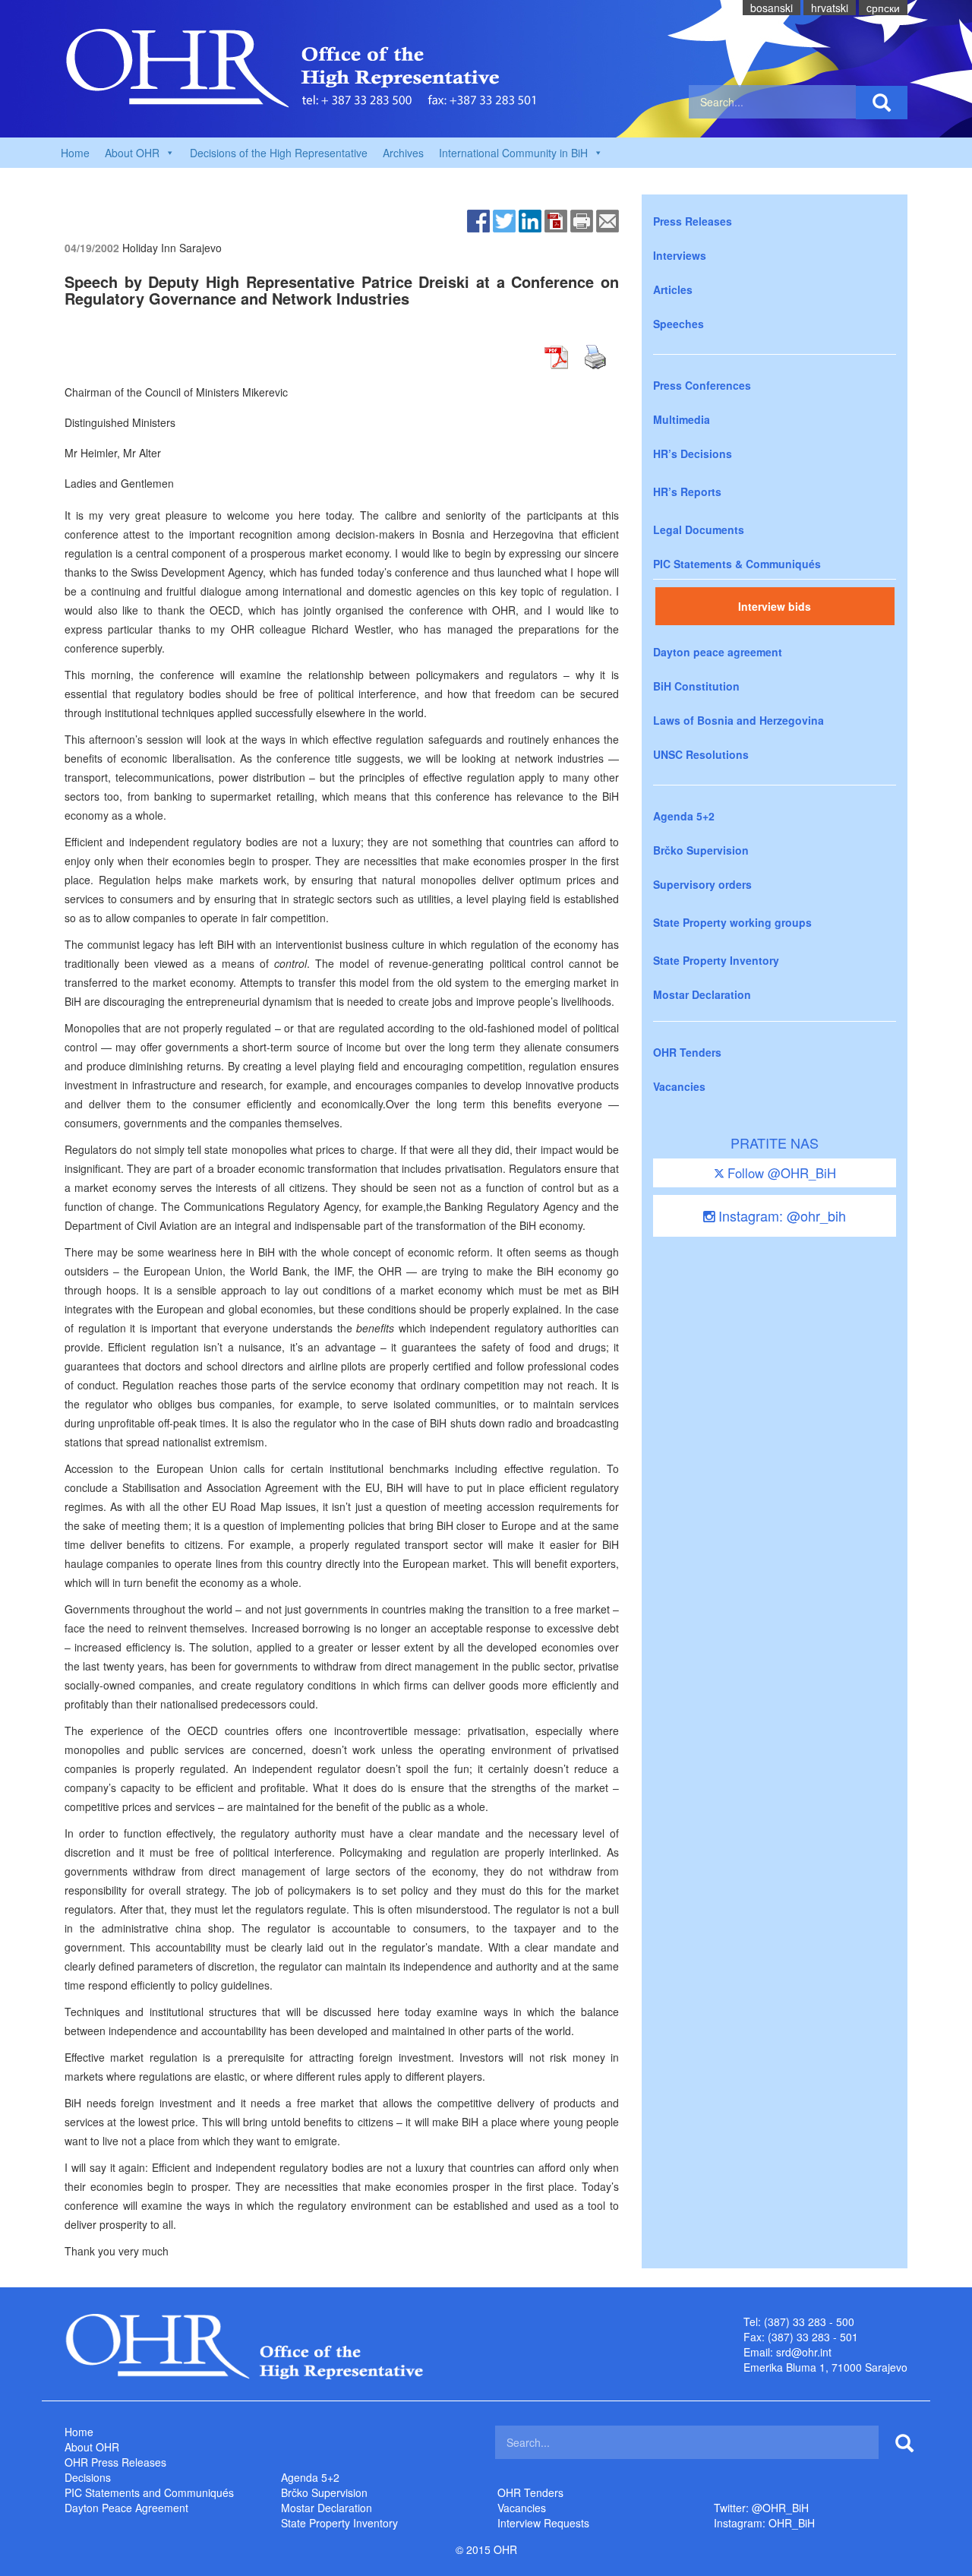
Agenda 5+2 (684, 816)
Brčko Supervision (701, 850)
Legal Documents (699, 529)
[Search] (882, 103)
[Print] (582, 220)
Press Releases (693, 221)
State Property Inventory (716, 960)
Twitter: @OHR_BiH (761, 2508)
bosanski (772, 8)
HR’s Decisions (693, 454)
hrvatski (830, 8)
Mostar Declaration (702, 994)
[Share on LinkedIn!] (530, 220)
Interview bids (775, 606)
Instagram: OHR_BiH (764, 2523)
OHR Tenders (687, 1052)
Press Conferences (702, 385)
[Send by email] (607, 220)
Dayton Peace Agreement (126, 2508)
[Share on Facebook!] (478, 220)
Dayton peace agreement (718, 652)
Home (75, 153)
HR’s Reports (687, 491)
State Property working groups (732, 922)
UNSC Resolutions (701, 754)
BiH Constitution (696, 686)
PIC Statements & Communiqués (737, 564)
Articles (673, 289)
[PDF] (556, 220)
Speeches (679, 324)
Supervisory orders (702, 884)
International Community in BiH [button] (513, 153)
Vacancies (679, 1086)
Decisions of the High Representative (279, 153)
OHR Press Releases (115, 2462)
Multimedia (682, 419)
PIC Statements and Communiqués (149, 2492)
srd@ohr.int (804, 2352)
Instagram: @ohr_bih (780, 1215)
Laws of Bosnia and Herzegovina (738, 720)
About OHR (92, 2447)
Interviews (680, 255)
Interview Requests (543, 2523)
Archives (403, 153)
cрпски (883, 8)
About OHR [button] (132, 153)
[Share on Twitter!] (504, 220)
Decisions (88, 2477)
